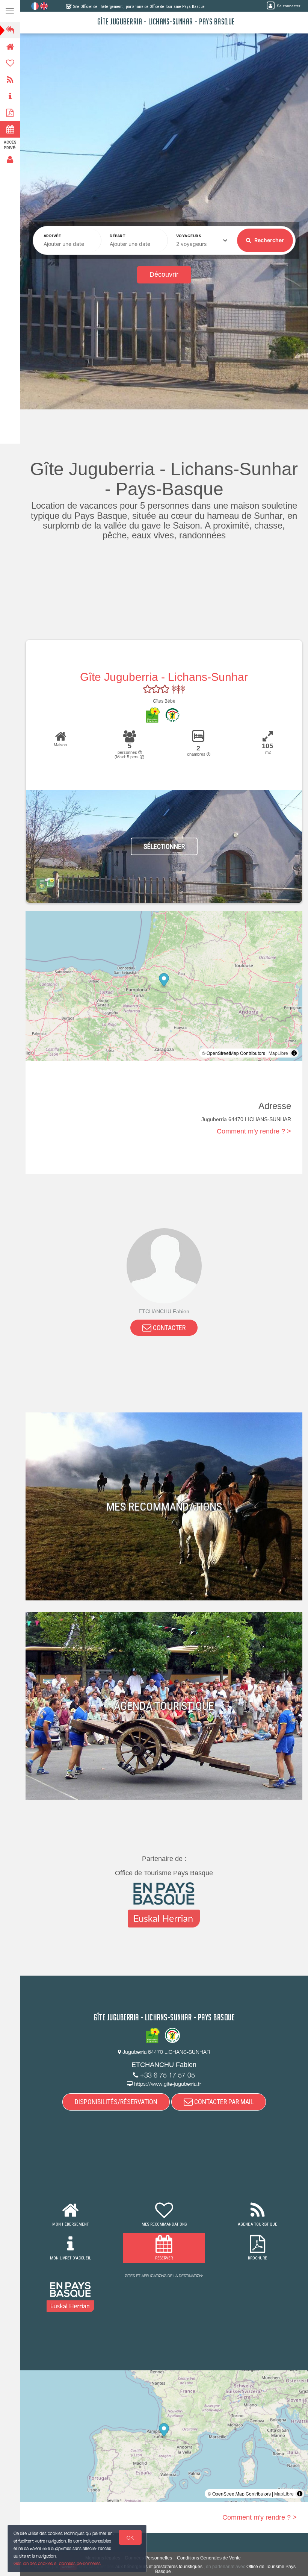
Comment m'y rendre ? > (254, 1131)
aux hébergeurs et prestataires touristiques (159, 2567)
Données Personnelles (149, 2558)
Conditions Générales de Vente (209, 2558)
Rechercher (269, 240)
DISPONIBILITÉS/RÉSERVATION (116, 2102)
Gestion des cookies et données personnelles (57, 2563)
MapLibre (278, 1053)
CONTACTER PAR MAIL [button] (223, 2102)
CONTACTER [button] (168, 1328)
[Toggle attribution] (294, 1053)
